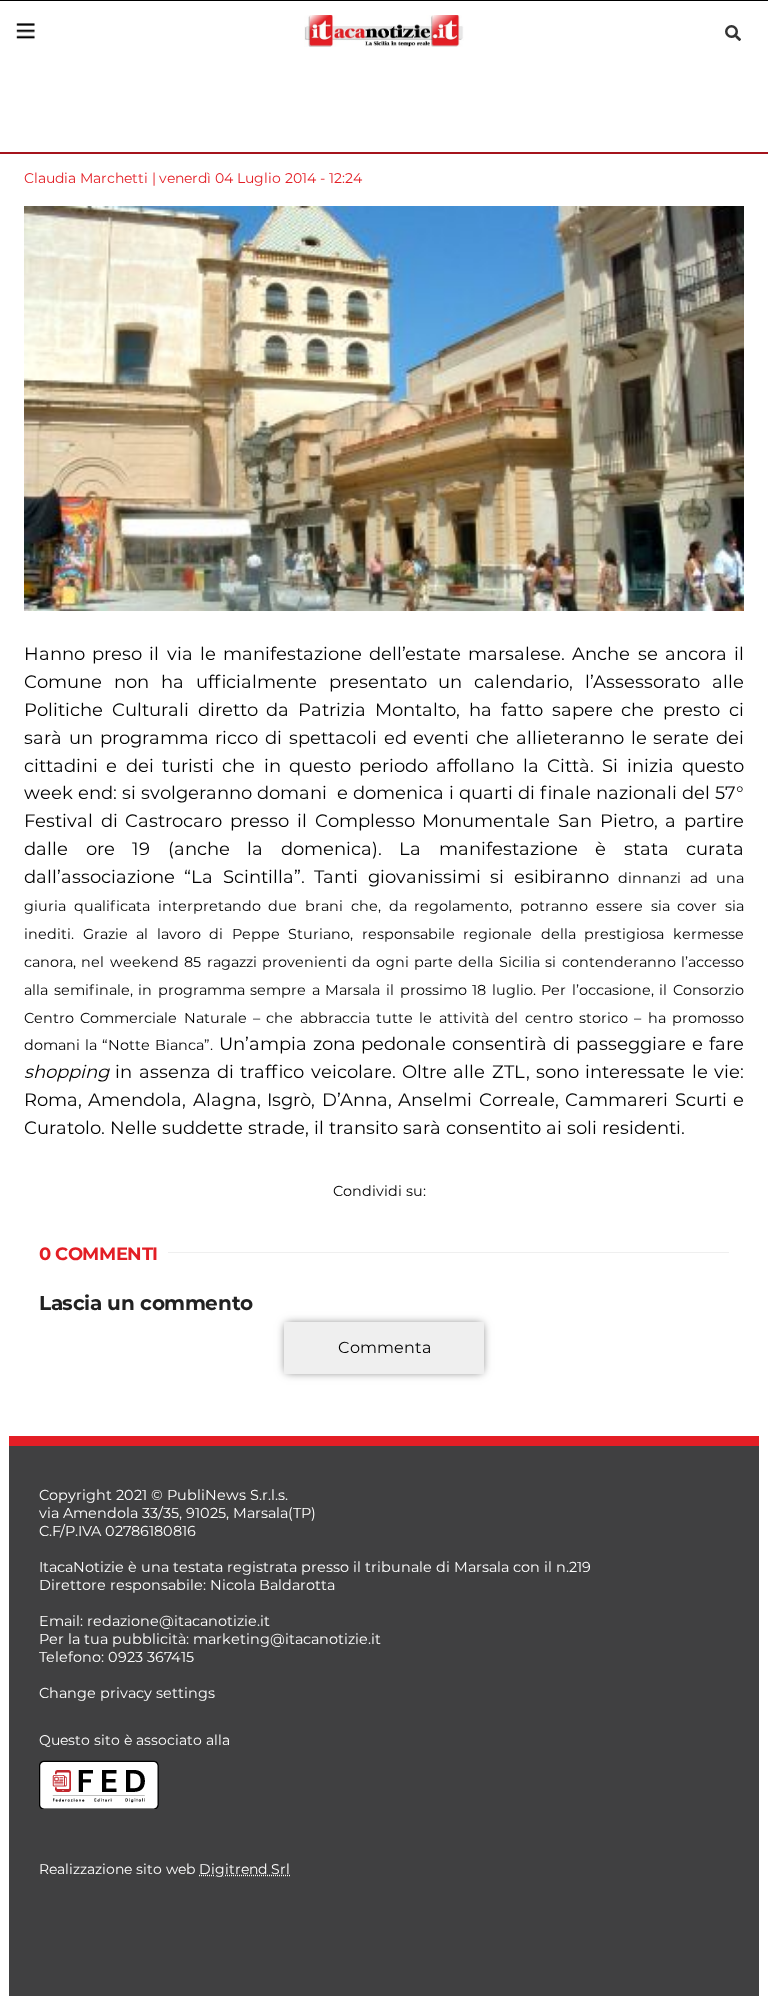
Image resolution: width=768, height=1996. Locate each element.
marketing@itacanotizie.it (287, 1639)
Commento (81, 1359)
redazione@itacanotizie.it (178, 1621)
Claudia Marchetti (86, 178)
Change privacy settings (127, 1693)
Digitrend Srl (244, 1869)
